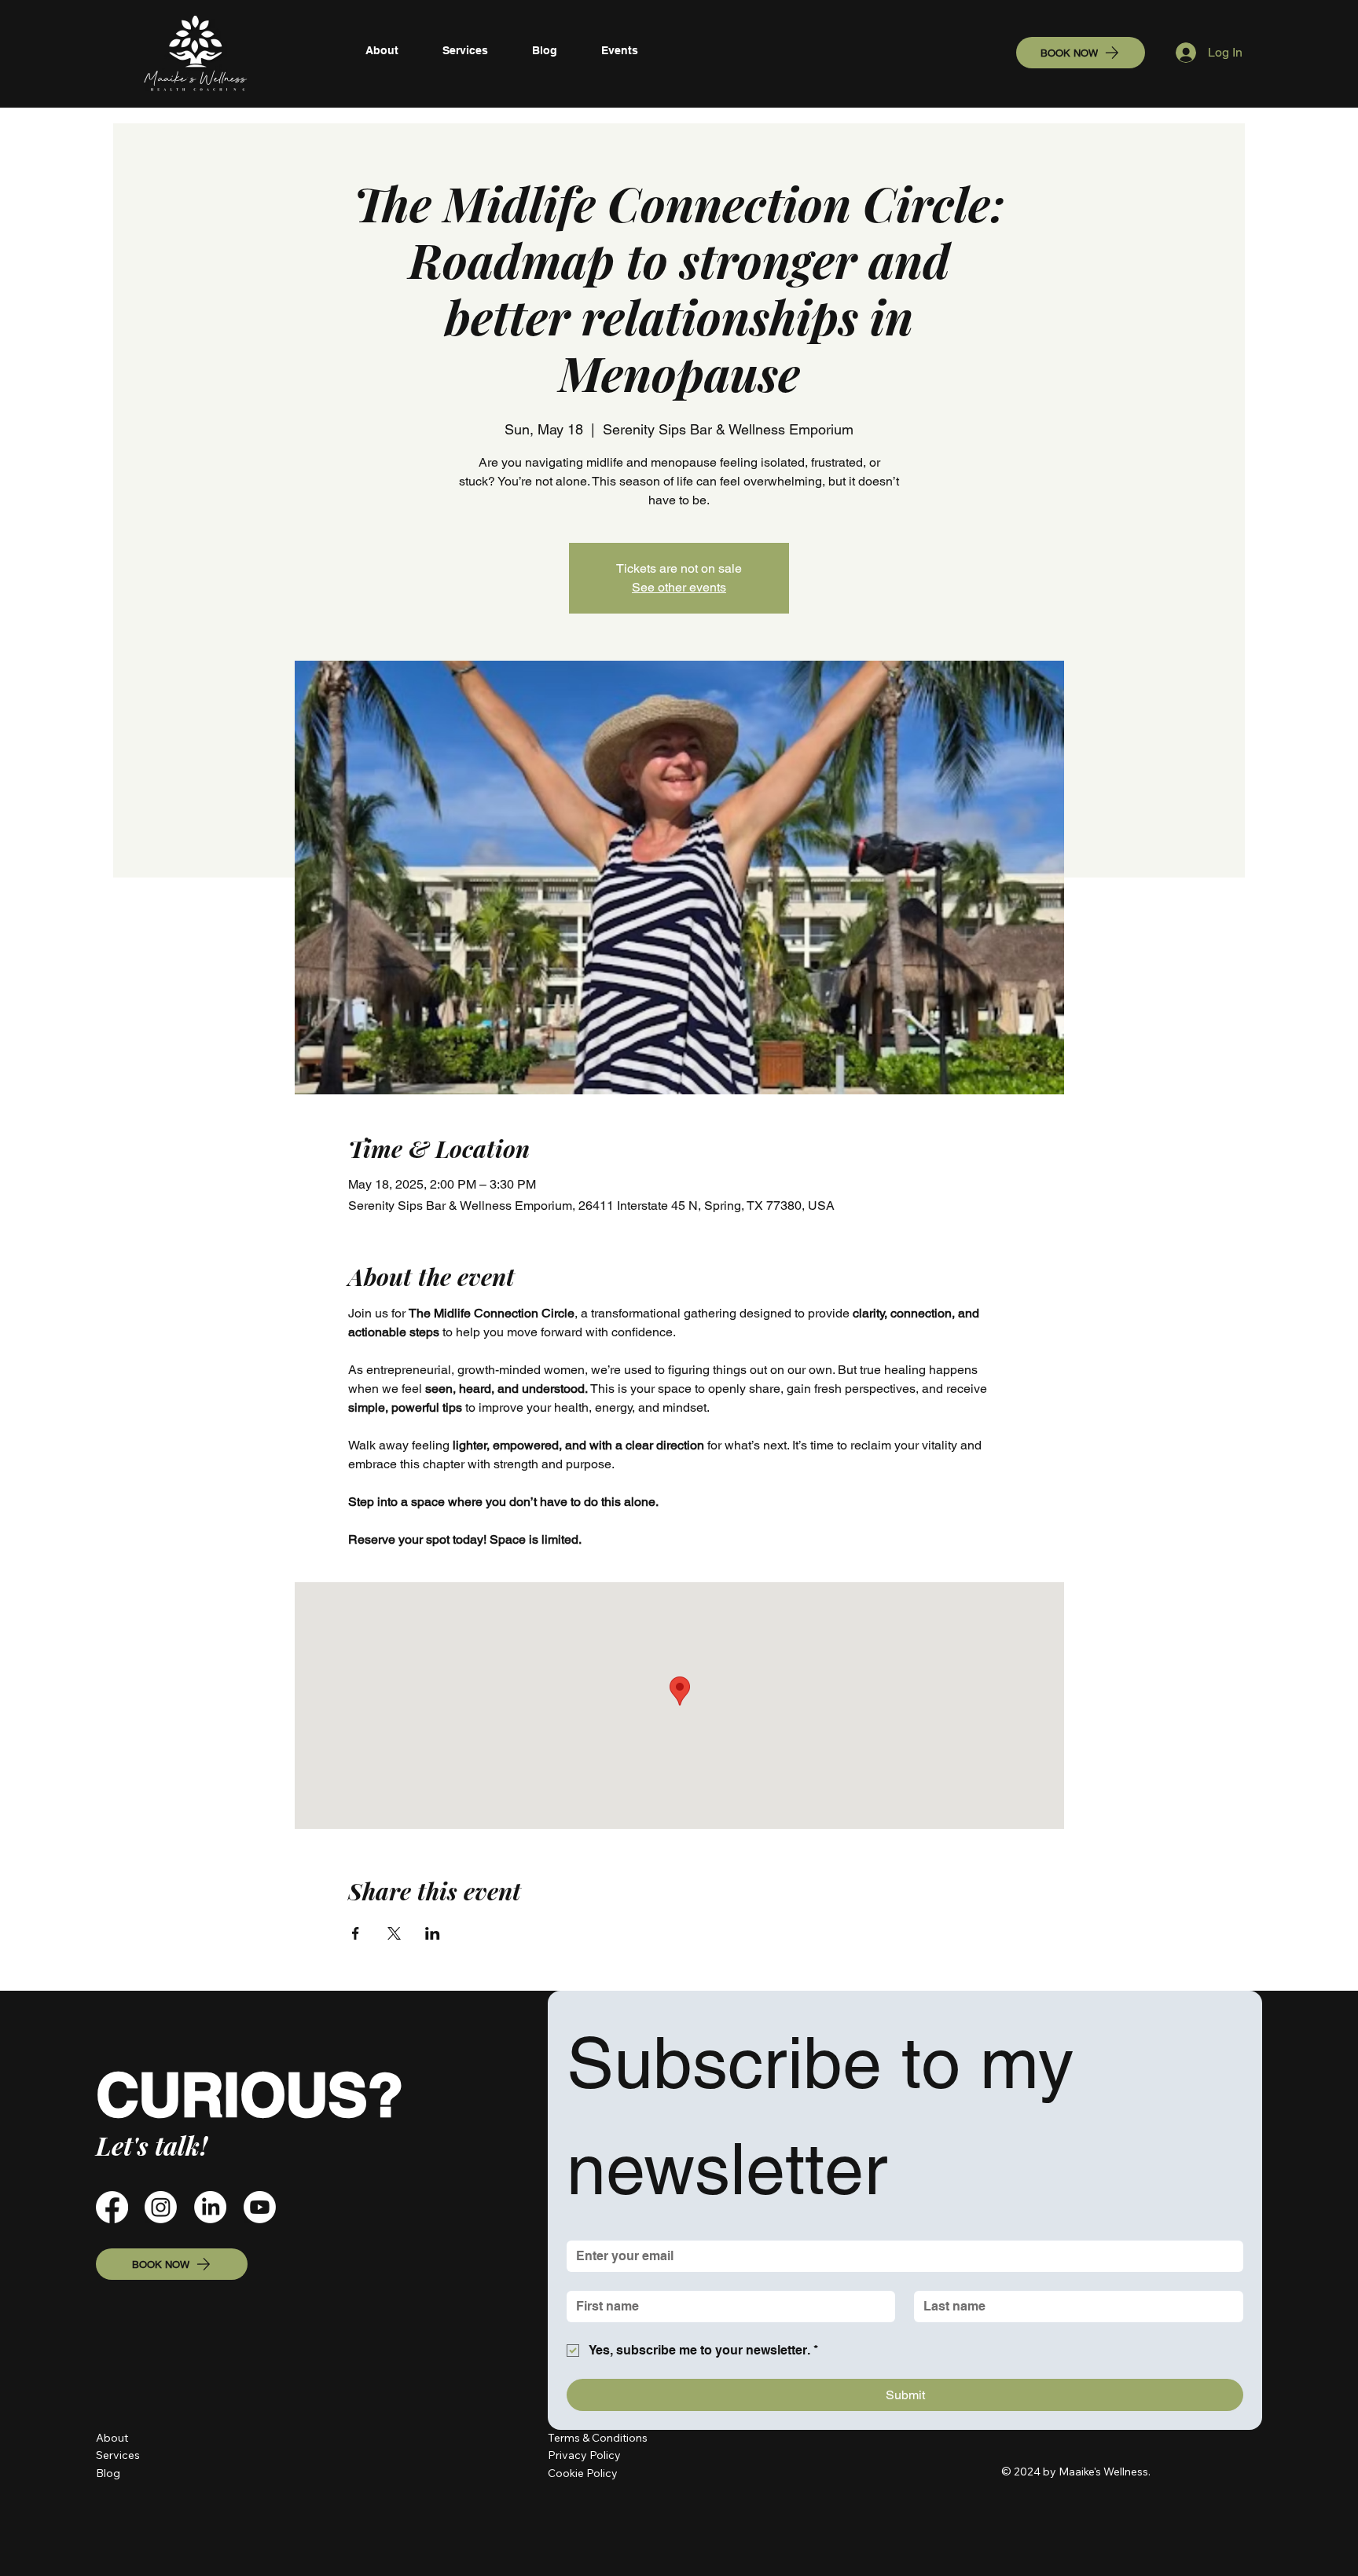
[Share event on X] (394, 1933)
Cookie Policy (583, 2473)
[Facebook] (112, 2207)
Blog (108, 2473)
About (112, 2438)
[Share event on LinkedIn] (433, 1933)
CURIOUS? (250, 2094)
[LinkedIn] (210, 2207)
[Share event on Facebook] (356, 1933)
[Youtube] (260, 2207)
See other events (679, 587)
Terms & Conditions (598, 2438)
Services (118, 2455)
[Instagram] (161, 2207)
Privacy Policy (586, 2455)
